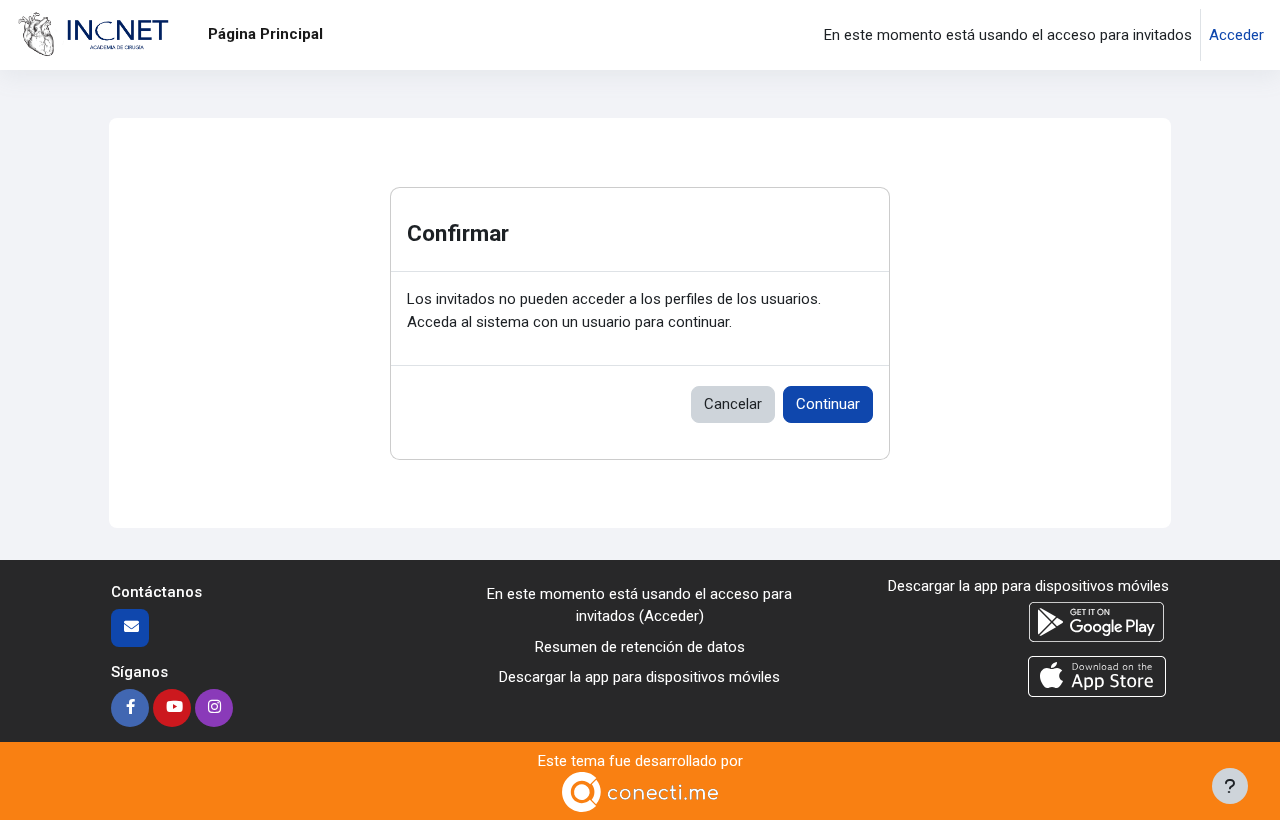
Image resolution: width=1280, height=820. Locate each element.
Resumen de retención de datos (640, 647)
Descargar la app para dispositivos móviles (639, 677)
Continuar (828, 404)
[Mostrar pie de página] (1230, 786)
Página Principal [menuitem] (265, 34)
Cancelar (733, 404)
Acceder (1236, 35)
